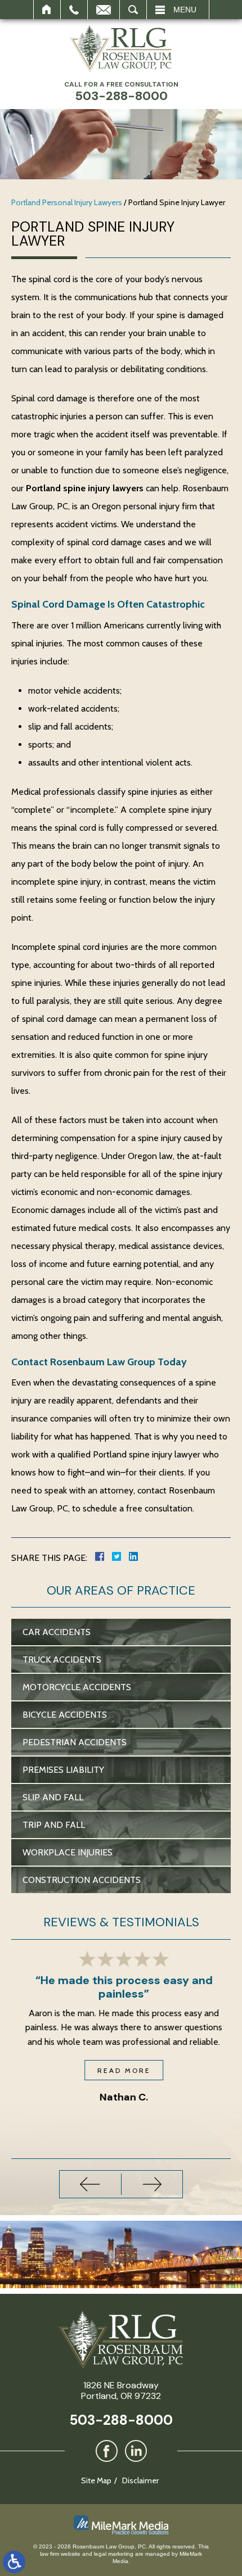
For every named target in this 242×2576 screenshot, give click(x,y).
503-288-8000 (121, 2420)
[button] (90, 2184)
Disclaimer (140, 2480)
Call (74, 10)
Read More (121, 2070)
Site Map (96, 2480)
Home (47, 10)
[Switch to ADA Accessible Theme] (14, 2562)
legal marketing (114, 2554)
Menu (185, 10)
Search (133, 10)
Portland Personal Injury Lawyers (67, 202)
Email (104, 10)
